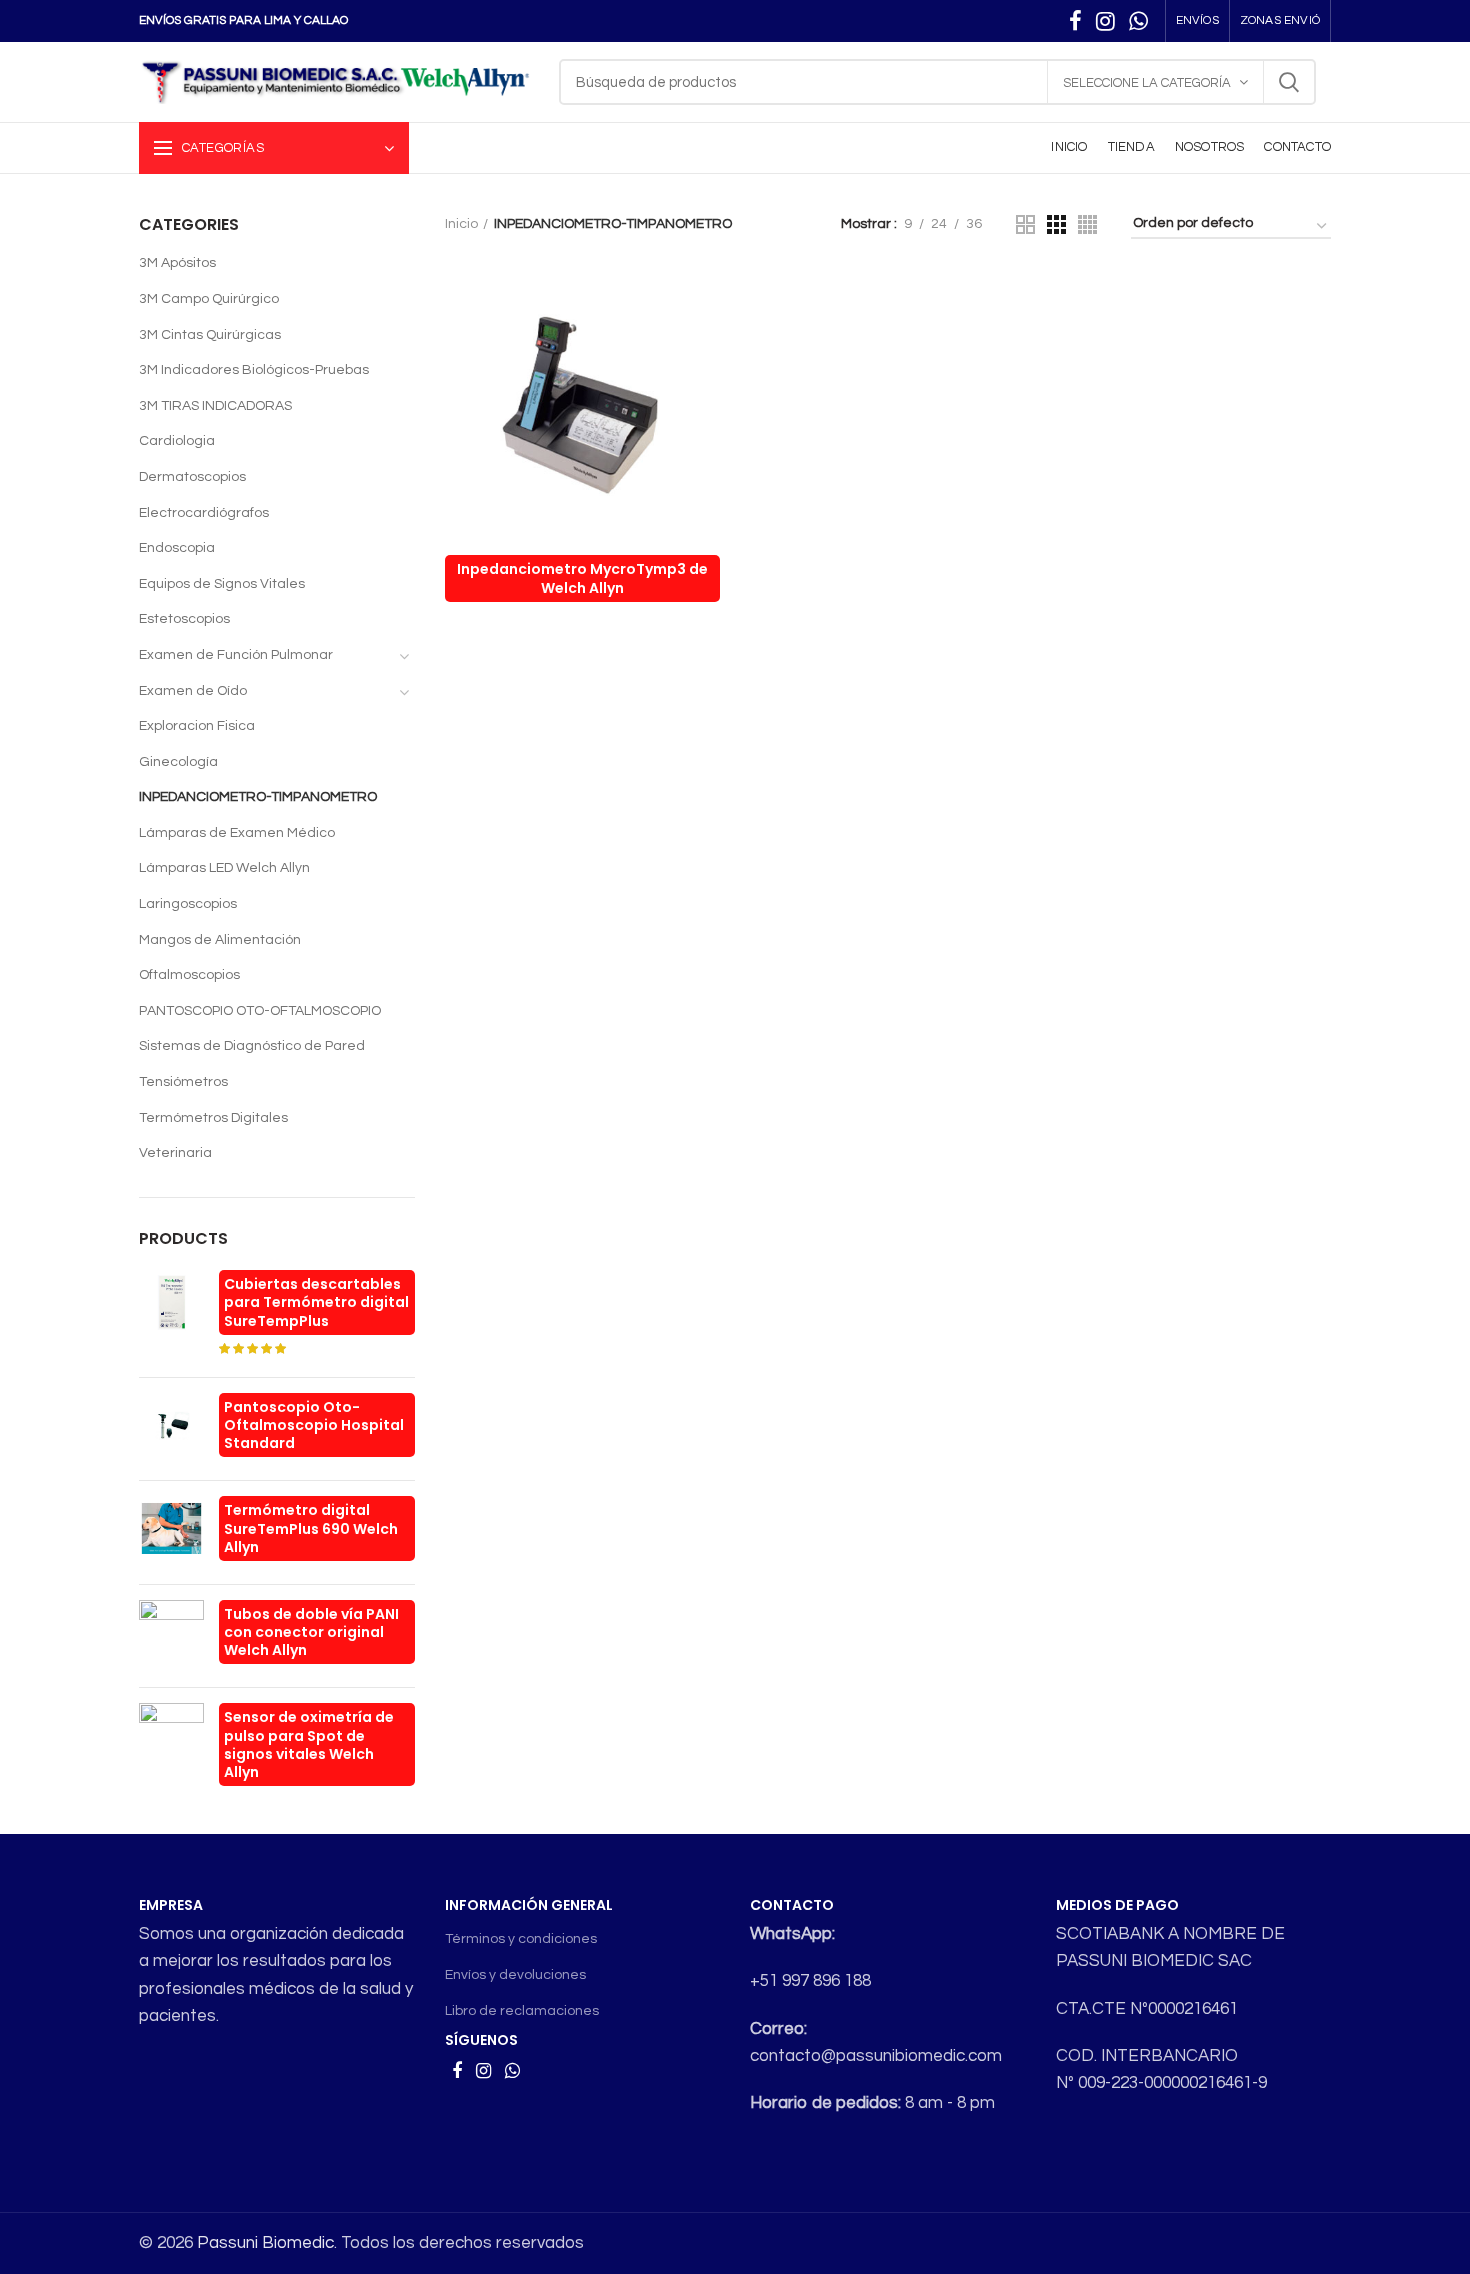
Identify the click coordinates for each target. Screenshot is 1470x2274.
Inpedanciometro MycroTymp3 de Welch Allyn (582, 578)
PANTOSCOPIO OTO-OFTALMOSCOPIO (260, 1011)
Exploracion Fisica (197, 726)
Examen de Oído (193, 691)
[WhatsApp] (1138, 21)
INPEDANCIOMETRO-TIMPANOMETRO (258, 797)
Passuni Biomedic (265, 2243)
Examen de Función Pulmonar (236, 655)
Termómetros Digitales (213, 1118)
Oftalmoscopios (189, 975)
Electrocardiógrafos (204, 513)
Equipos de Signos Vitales (222, 584)
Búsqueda (1289, 82)
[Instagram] (1105, 21)
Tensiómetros (183, 1082)
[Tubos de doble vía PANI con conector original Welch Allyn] (171, 1636)
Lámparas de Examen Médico (237, 833)
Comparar (705, 302)
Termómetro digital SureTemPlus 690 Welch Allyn (311, 1528)
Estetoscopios (184, 619)
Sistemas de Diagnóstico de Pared (252, 1046)
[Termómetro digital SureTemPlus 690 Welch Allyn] (171, 1532)
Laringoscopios (188, 904)
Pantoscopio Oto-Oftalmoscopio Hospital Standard (314, 1425)
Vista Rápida (705, 347)
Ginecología (178, 762)
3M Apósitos (177, 263)
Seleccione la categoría (1147, 83)
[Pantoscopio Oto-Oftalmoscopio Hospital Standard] (171, 1429)
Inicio (461, 224)
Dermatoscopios (192, 477)
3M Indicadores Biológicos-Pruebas (254, 370)
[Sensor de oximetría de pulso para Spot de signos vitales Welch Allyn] (171, 1748)
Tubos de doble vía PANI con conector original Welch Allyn (311, 1632)
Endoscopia (177, 548)
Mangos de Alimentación (220, 940)
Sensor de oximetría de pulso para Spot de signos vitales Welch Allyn (309, 1744)
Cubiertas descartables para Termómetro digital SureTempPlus (316, 1302)
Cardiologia (177, 441)
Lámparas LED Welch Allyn (224, 868)
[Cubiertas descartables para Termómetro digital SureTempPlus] (171, 1316)
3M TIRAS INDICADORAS (215, 406)
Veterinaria (175, 1153)
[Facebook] (1075, 21)
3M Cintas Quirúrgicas (210, 335)
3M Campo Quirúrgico (209, 299)
